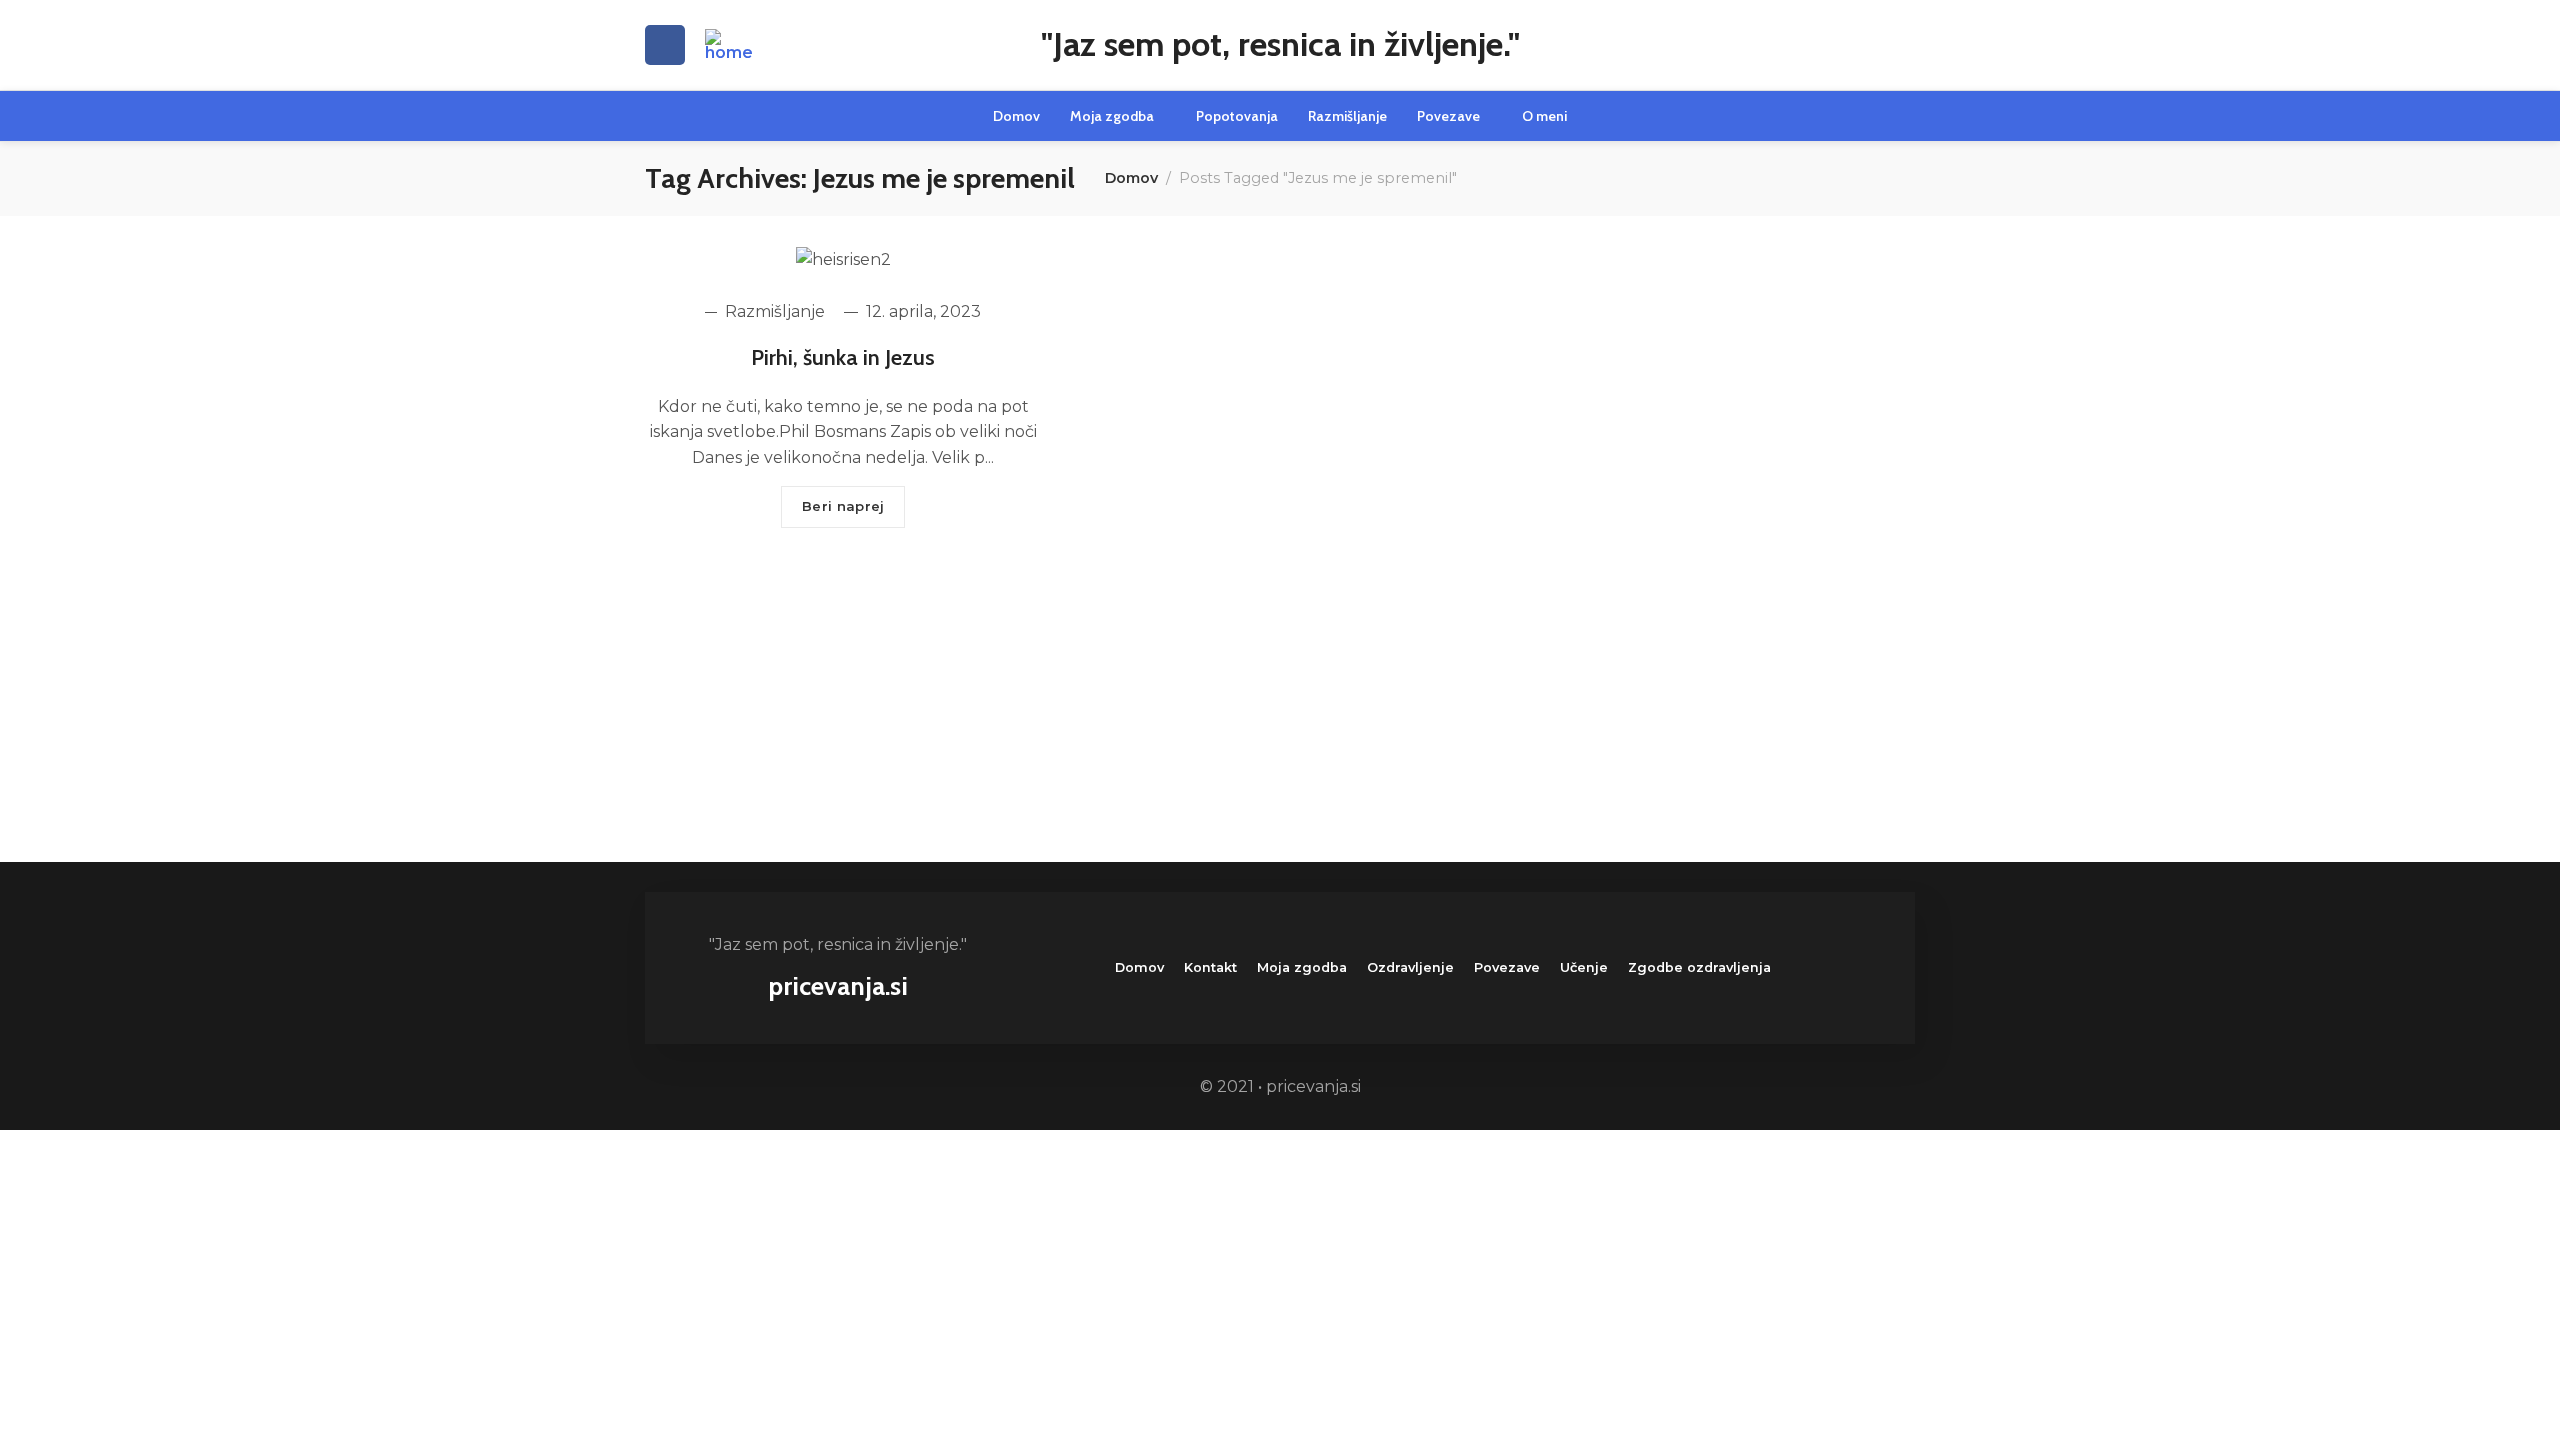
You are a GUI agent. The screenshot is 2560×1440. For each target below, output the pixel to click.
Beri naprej (843, 506)
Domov (1131, 178)
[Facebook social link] (665, 45)
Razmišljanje (773, 312)
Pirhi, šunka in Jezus (843, 357)
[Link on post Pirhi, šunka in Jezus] (843, 259)
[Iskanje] (1907, 45)
